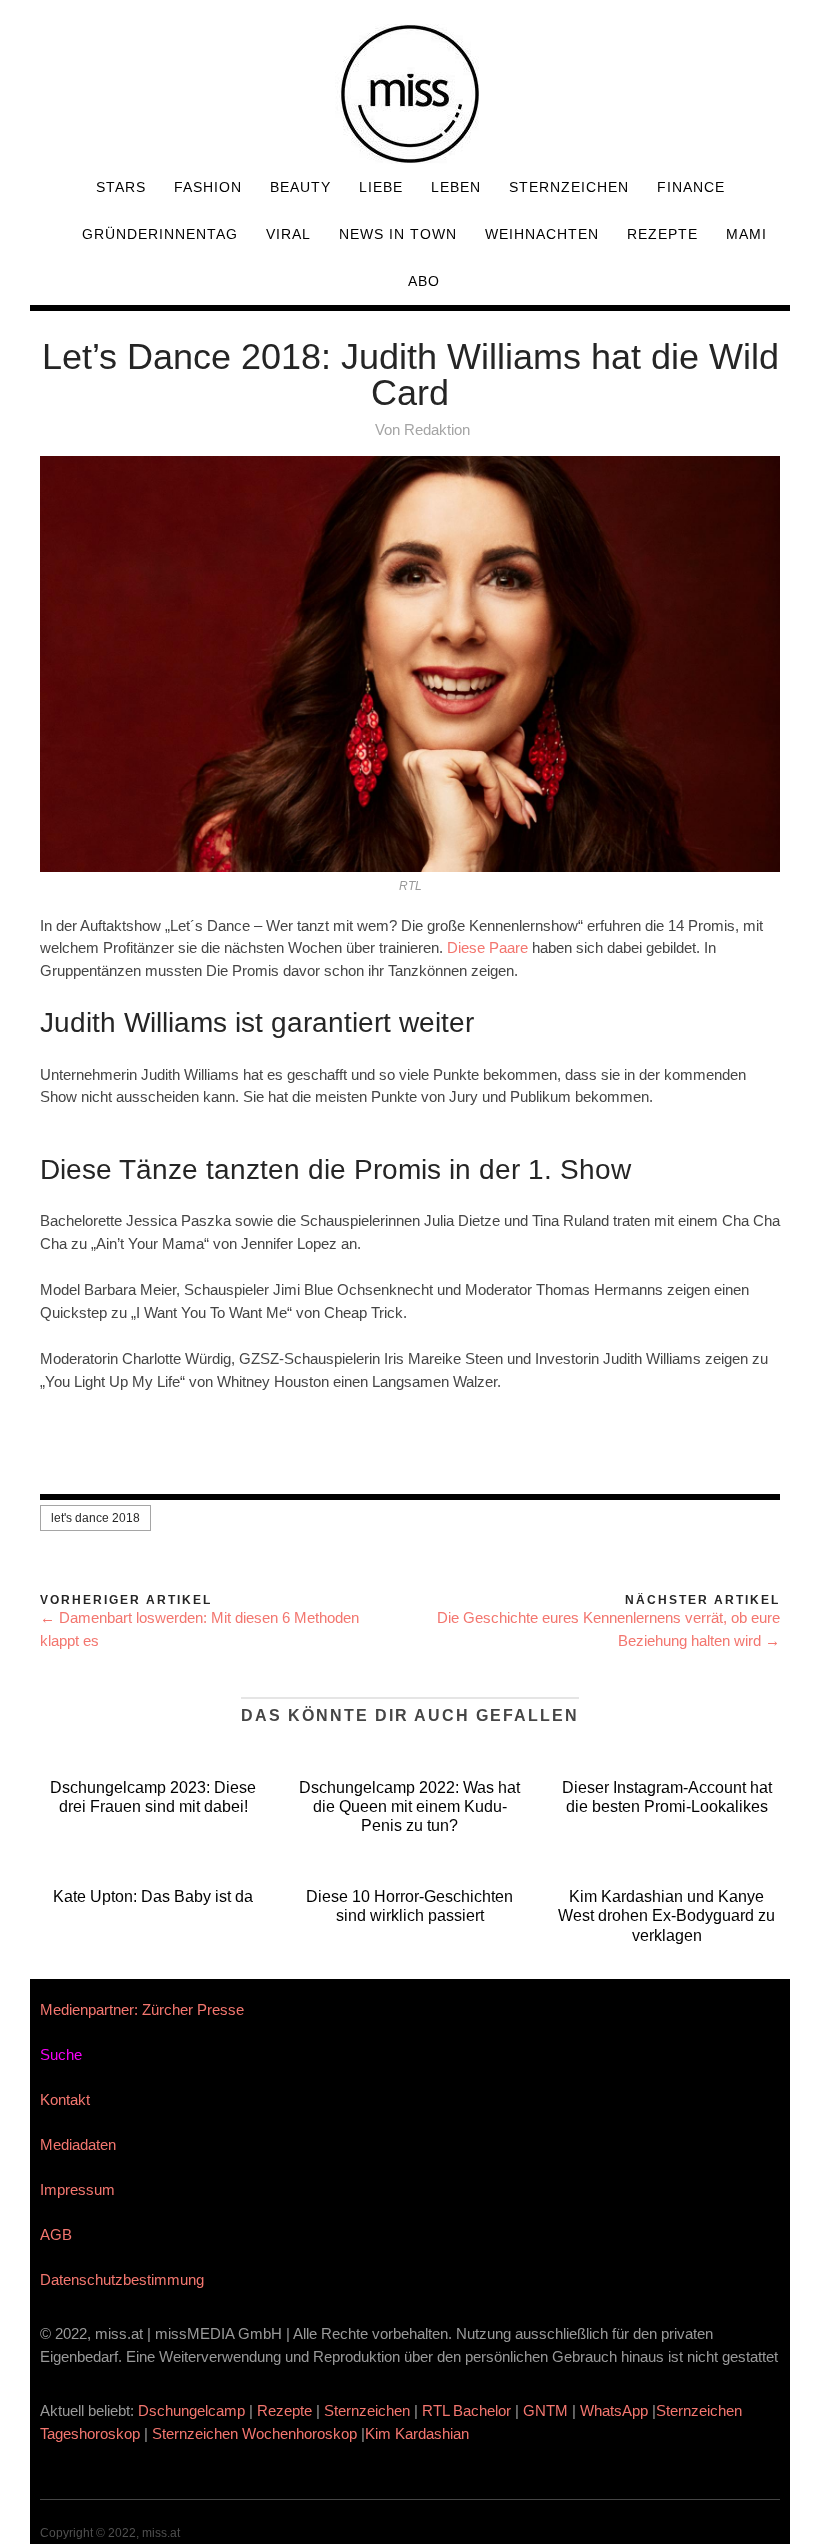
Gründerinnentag (160, 234)
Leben (456, 187)
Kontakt (65, 2099)
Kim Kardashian (419, 2433)
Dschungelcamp (191, 2410)
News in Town (398, 234)
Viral (288, 234)
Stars (121, 187)
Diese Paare (487, 947)
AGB (56, 2234)
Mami (746, 234)
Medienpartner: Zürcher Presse (142, 2009)
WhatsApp (614, 2410)
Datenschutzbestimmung (122, 2279)
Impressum (77, 2189)
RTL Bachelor (466, 2410)
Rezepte (662, 234)
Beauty (300, 187)
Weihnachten (542, 234)
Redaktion (437, 429)
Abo (424, 281)
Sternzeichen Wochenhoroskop (254, 2433)
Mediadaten (78, 2144)
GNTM (545, 2410)
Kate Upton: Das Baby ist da (153, 1896)
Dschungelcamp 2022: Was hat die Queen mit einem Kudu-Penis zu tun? (409, 1806)
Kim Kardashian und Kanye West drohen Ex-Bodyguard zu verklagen (666, 1915)
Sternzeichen (569, 187)
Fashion (208, 187)
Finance (691, 187)
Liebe (381, 187)
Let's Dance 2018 (95, 1518)
